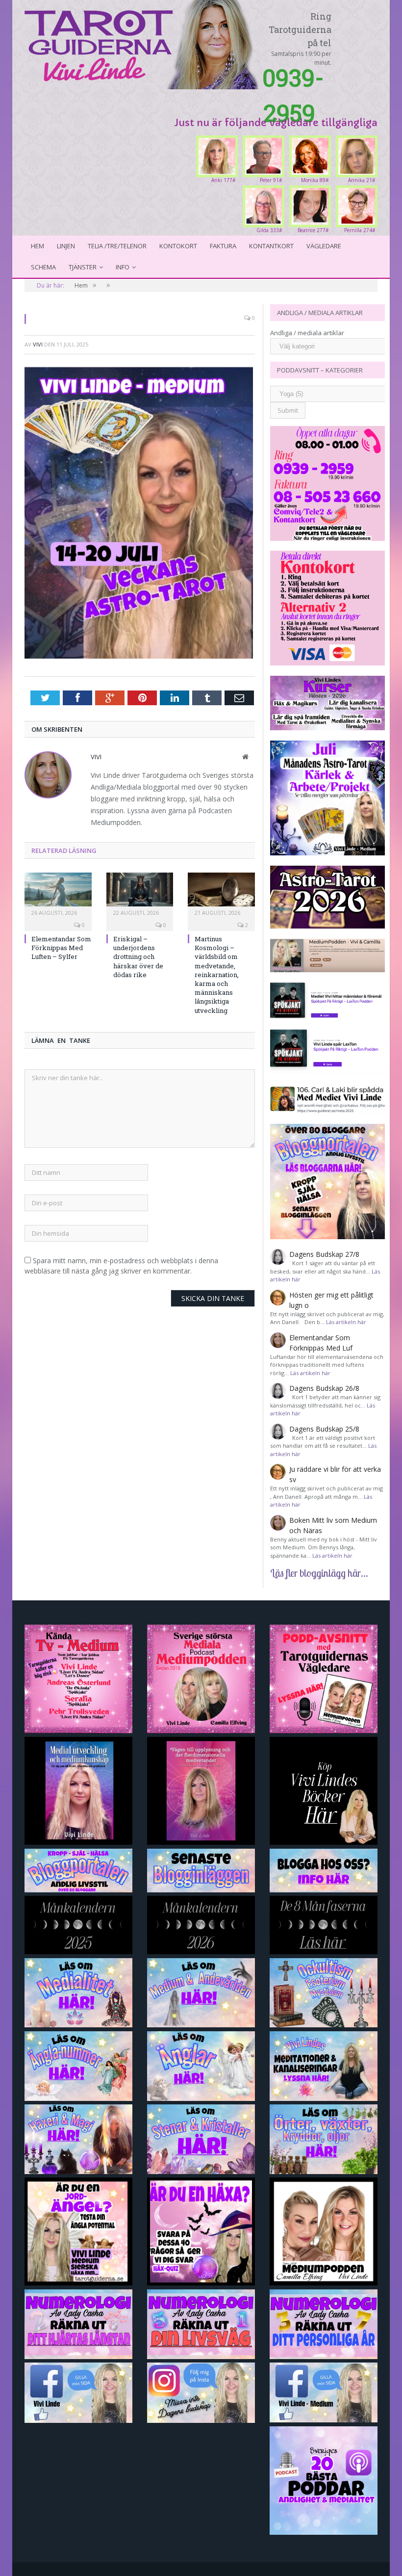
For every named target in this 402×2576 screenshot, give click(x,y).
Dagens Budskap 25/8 (324, 1429)
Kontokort (178, 246)
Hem (38, 246)
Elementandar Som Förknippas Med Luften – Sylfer (61, 948)
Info (123, 267)
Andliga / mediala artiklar (307, 333)
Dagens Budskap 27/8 (324, 1254)
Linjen (66, 246)
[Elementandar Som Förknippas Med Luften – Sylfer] (58, 894)
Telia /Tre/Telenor (117, 246)
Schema (43, 267)
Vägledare (324, 246)
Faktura (223, 246)
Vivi (38, 344)
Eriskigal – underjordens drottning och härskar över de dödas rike (138, 957)
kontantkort (271, 246)
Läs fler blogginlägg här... (319, 1573)
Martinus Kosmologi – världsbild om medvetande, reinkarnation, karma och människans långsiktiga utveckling (217, 975)
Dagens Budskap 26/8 (324, 1388)
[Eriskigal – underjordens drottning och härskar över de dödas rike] (140, 894)
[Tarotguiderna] (143, 43)
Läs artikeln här (346, 1322)
